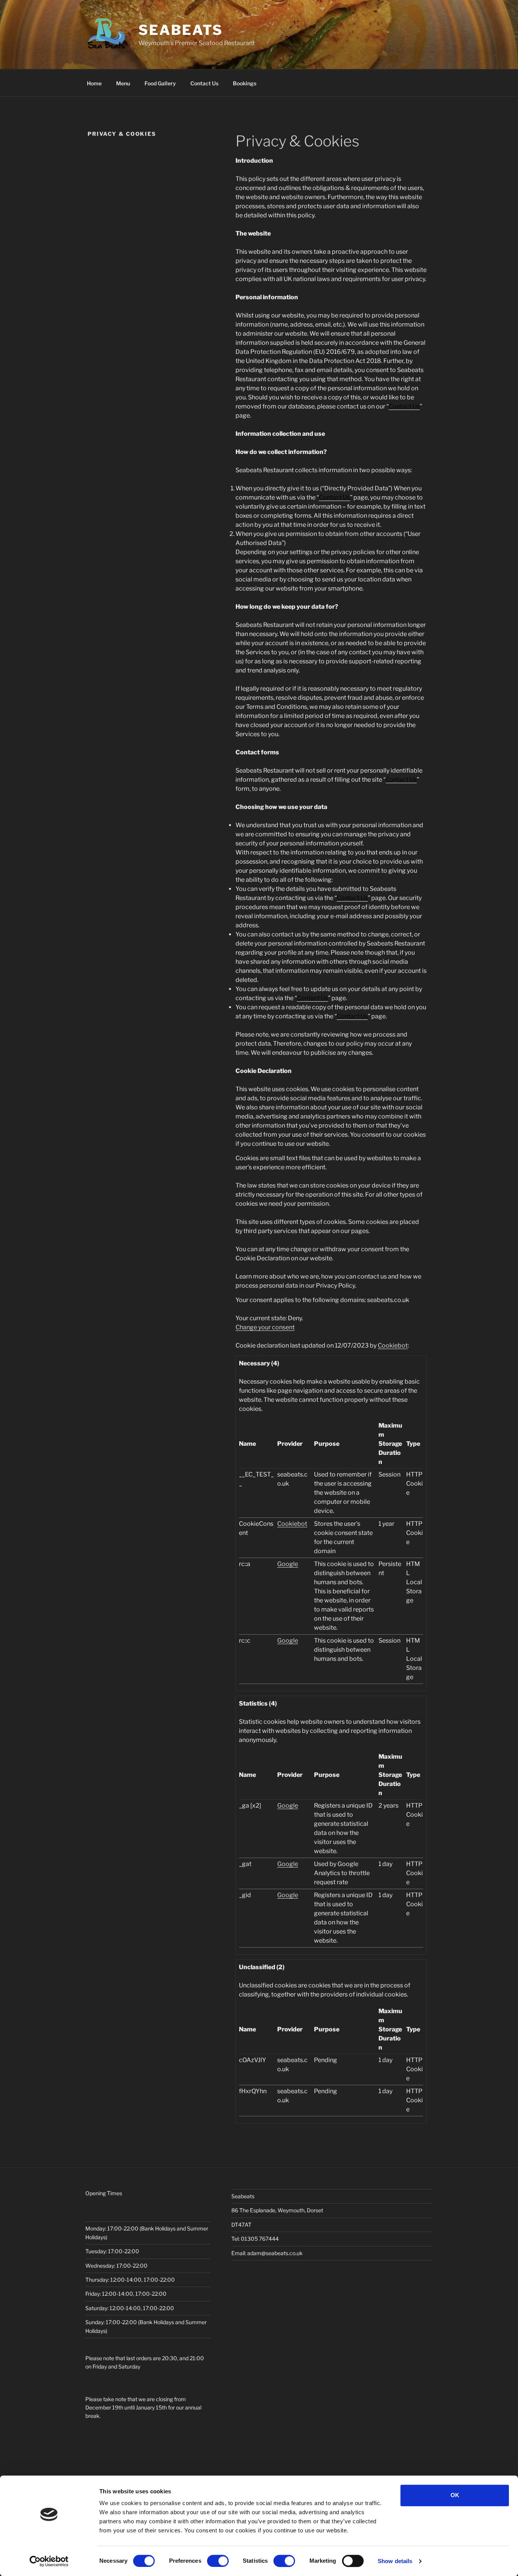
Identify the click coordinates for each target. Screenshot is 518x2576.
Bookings (245, 83)
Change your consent (265, 1327)
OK (455, 2495)
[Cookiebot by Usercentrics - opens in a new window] (49, 2561)
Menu (123, 83)
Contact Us (204, 83)
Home (94, 83)
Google (288, 1564)
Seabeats (181, 30)
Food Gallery (160, 83)
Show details (395, 2561)
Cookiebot (393, 1345)
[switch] (218, 2561)
